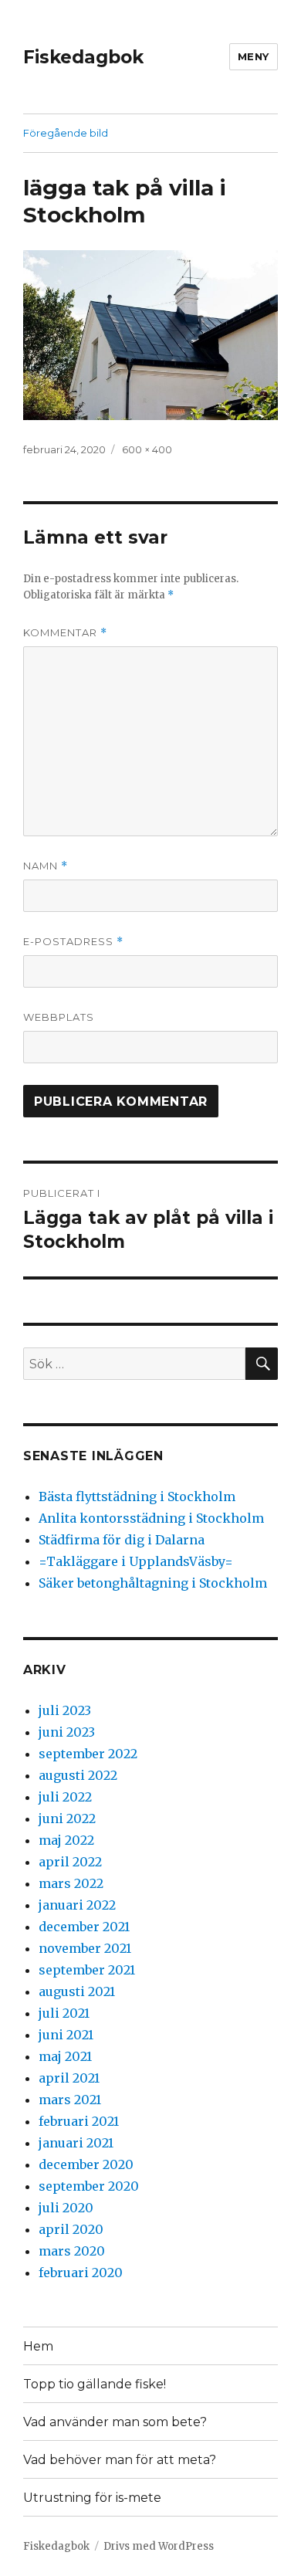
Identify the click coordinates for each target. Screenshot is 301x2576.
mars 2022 (71, 1883)
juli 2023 (65, 1710)
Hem (38, 2346)
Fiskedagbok (83, 57)
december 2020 (86, 2164)
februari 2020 (81, 2273)
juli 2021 (64, 2013)
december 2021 (84, 1927)
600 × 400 (147, 449)
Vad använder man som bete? (115, 2422)
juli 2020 (66, 2208)
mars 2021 (70, 2100)
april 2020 (71, 2229)
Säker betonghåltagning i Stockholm (153, 1583)
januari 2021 (76, 2143)
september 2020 (89, 2186)
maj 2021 (65, 2056)
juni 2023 (67, 1732)
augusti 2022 (78, 1775)
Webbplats (59, 1017)
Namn (46, 866)
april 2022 (70, 1862)
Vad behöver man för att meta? (120, 2460)
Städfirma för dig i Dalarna (122, 1540)
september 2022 (88, 1754)
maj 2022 (66, 1840)
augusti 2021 (77, 1991)
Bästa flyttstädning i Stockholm (137, 1496)
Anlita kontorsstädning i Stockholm (151, 1518)
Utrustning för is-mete (92, 2498)
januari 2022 (77, 1905)
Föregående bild (66, 133)
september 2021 (87, 1970)
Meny (254, 56)
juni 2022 (67, 1818)
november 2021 (85, 1948)
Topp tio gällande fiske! (95, 2384)
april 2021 (69, 2078)
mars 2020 (72, 2251)
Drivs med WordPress (159, 2546)
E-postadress (73, 942)
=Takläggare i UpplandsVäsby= (136, 1561)
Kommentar (65, 633)
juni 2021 (66, 2035)
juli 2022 (65, 1797)
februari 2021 (79, 2121)
